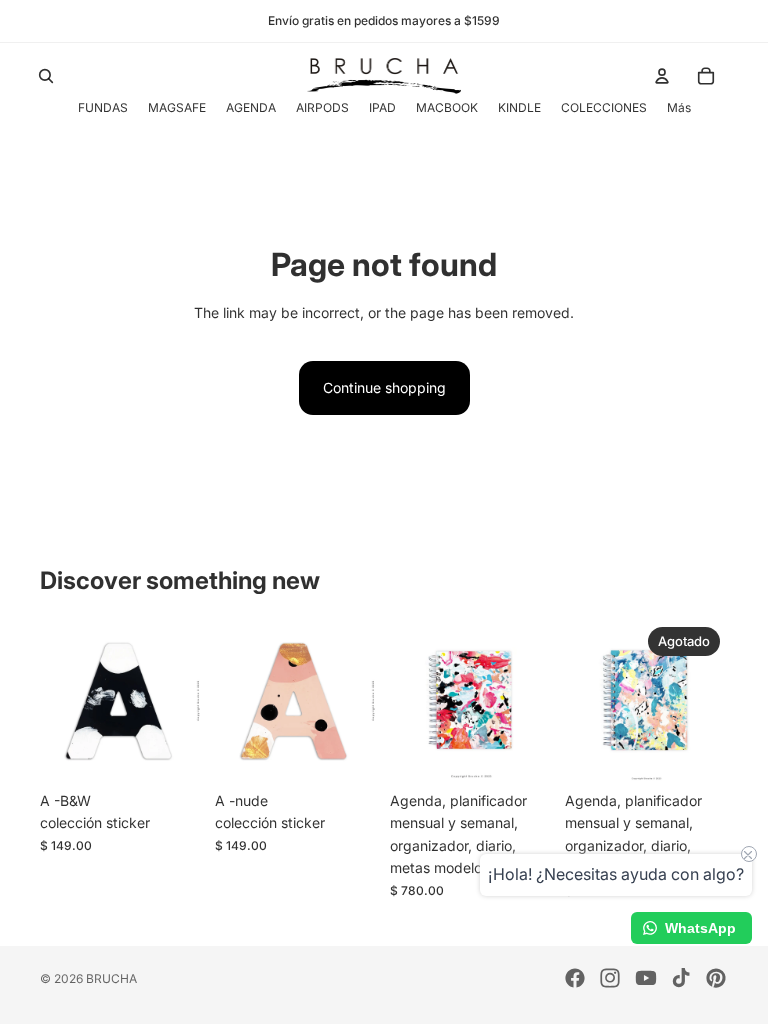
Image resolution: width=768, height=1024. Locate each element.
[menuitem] (679, 108)
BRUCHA (111, 978)
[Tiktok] (681, 978)
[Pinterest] (716, 978)
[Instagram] (610, 978)
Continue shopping (384, 387)
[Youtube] (646, 978)
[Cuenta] (662, 76)
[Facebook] (575, 978)
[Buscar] (46, 76)
